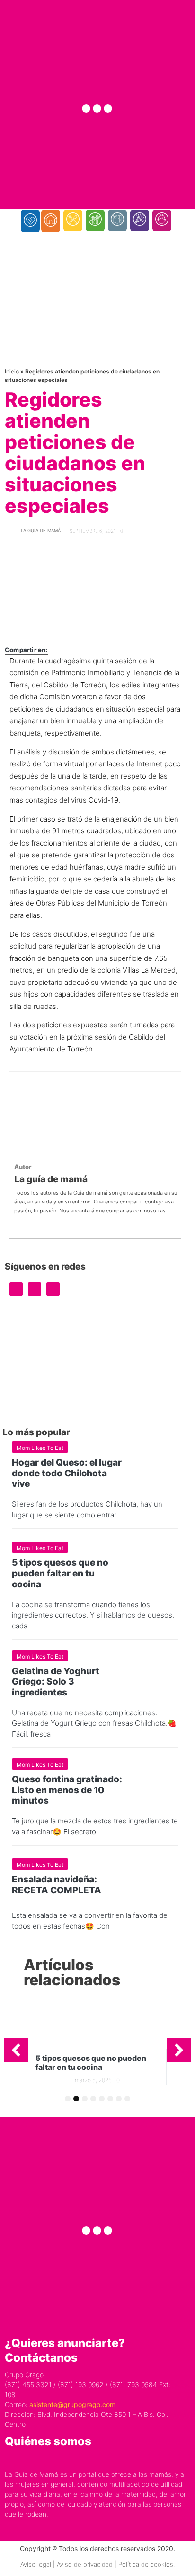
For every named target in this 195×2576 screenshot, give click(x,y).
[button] (16, 2050)
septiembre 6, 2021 (93, 531)
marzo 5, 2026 (93, 2080)
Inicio (12, 371)
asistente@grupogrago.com (72, 2404)
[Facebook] (86, 109)
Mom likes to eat (40, 1448)
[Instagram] (97, 109)
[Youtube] (108, 109)
